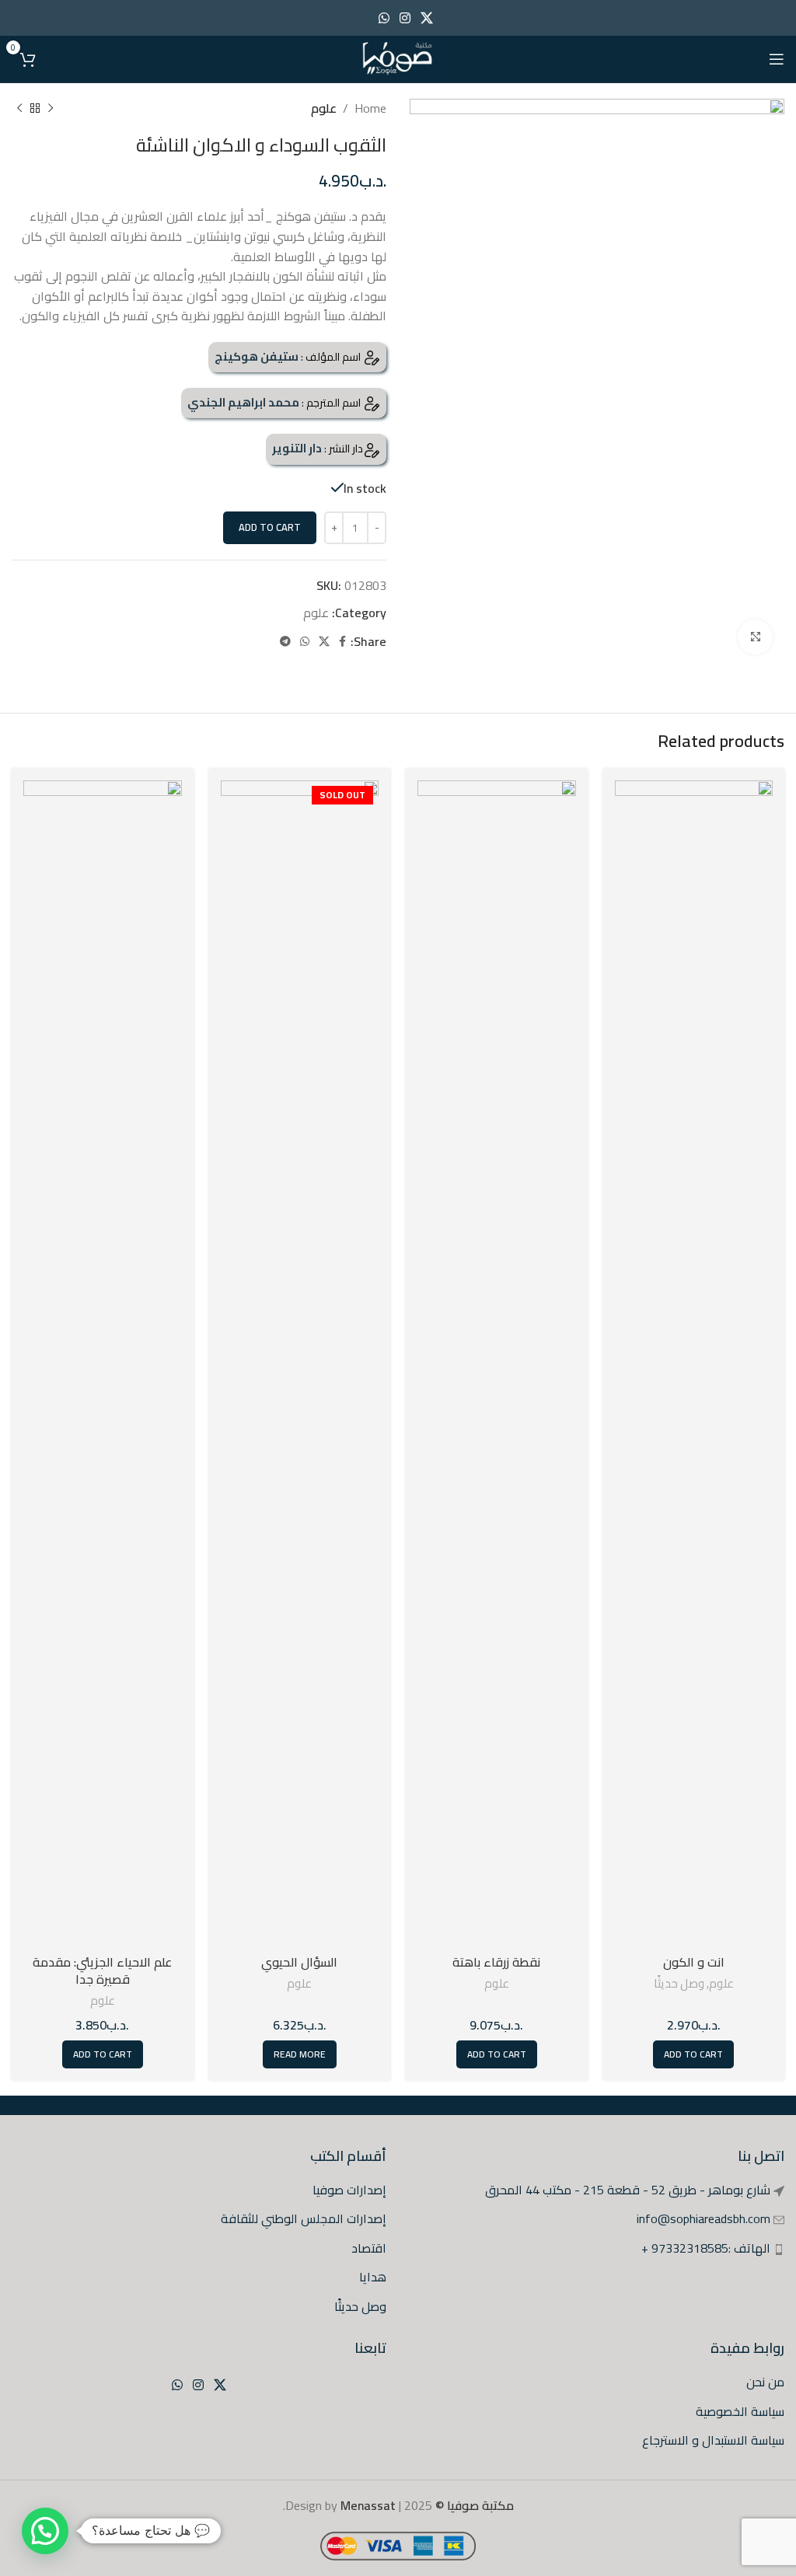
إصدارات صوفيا (349, 2190)
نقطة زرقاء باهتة (496, 1962)
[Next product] (19, 109)
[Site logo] (398, 58)
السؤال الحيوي (299, 1962)
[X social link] (427, 18)
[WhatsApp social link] (384, 18)
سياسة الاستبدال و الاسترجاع (713, 2440)
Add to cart (270, 527)
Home (370, 108)
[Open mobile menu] (777, 59)
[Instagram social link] (405, 18)
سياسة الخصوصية (740, 2411)
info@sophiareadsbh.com (703, 2218)
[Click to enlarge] (755, 637)
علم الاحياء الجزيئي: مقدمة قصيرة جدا (102, 1970)
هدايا (373, 2277)
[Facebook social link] (342, 642)
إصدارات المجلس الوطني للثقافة (304, 2218)
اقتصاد (369, 2248)
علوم (324, 108)
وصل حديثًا (679, 1983)
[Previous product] (51, 109)
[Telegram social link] (285, 642)
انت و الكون (694, 1962)
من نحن (765, 2382)
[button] (45, 2531)
